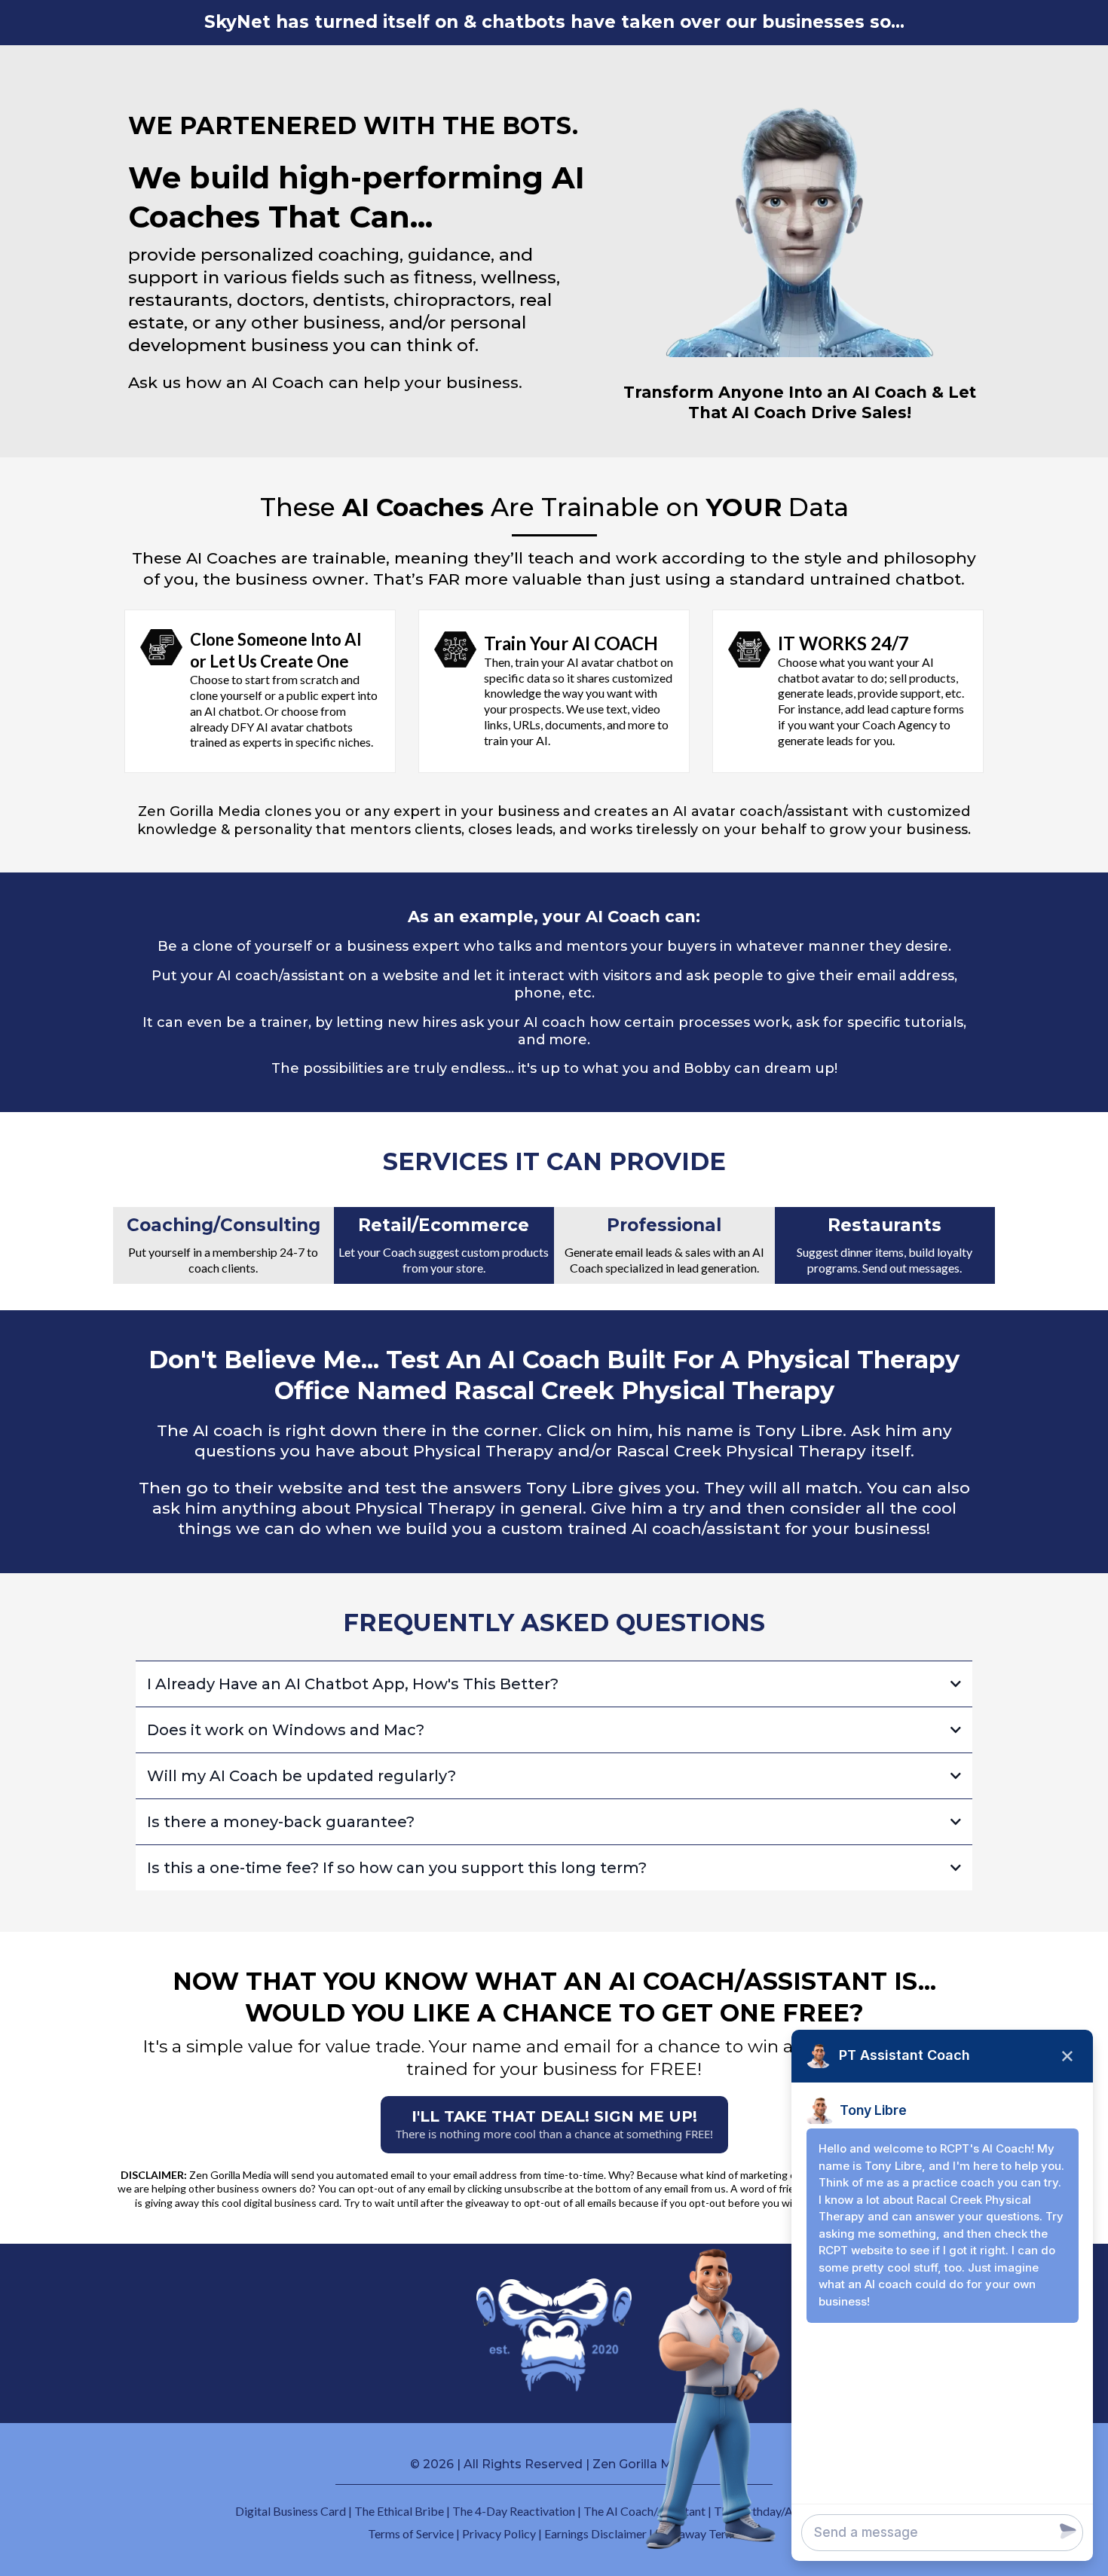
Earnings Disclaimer (595, 2533)
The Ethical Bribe (399, 2511)
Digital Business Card (291, 2511)
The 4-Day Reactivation (514, 2511)
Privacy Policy (499, 2533)
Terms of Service (411, 2533)
